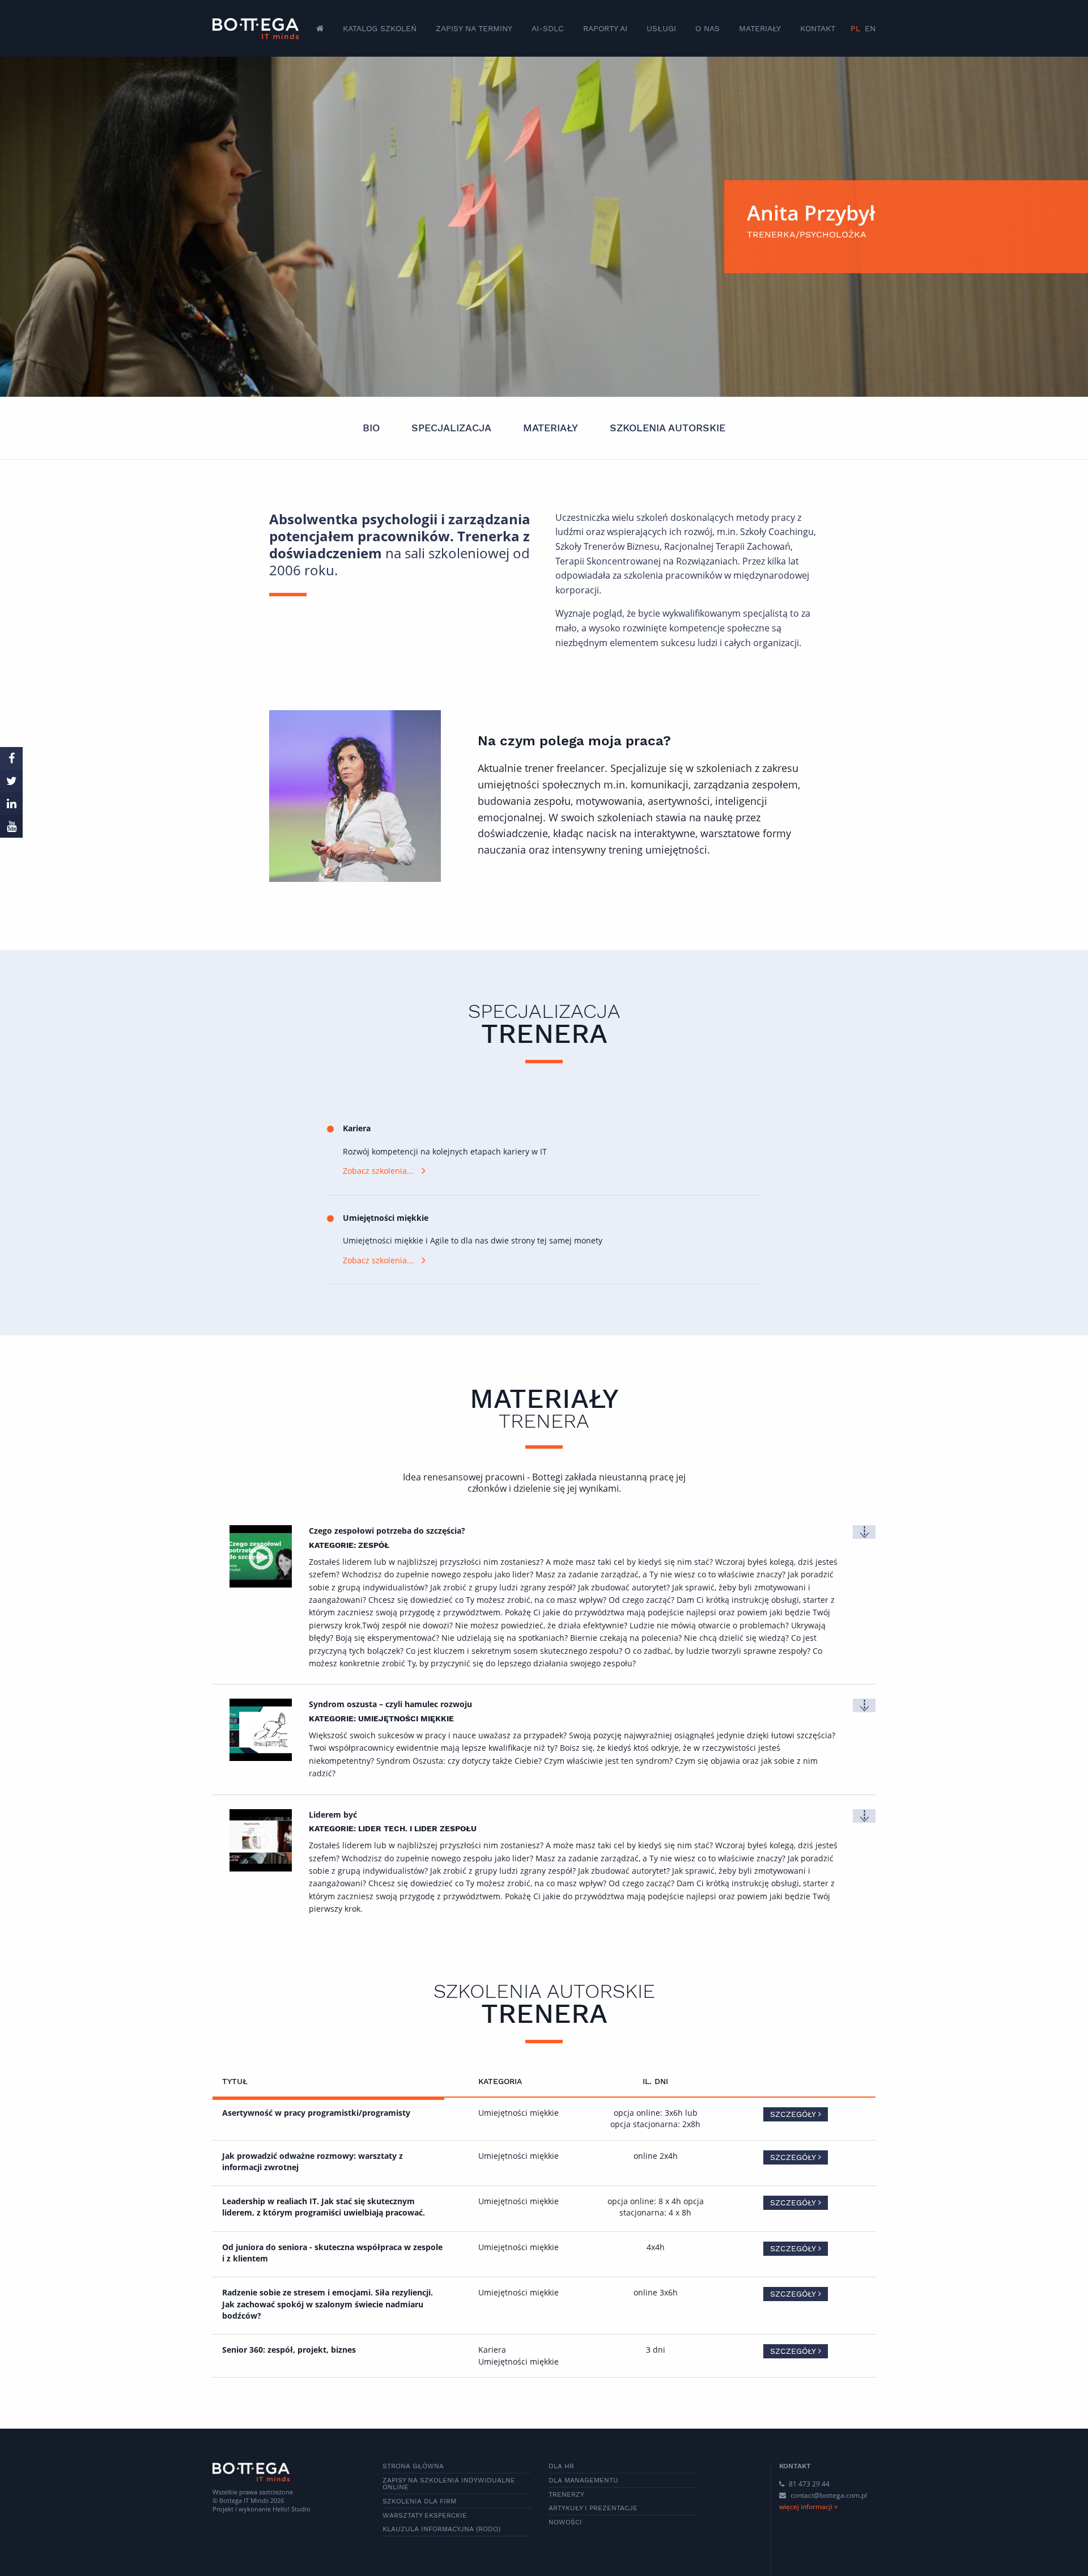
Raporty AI (605, 28)
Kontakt (818, 28)
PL (855, 28)
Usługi (661, 28)
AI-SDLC (548, 28)
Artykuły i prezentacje (593, 2508)
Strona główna (413, 2466)
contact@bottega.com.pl (829, 2495)
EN (870, 28)
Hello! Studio (292, 2509)
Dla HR (561, 2466)
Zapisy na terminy (474, 28)
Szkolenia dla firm (419, 2501)
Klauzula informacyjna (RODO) (441, 2529)
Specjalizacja (451, 428)
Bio (371, 428)
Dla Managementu (583, 2480)
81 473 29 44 (808, 2484)
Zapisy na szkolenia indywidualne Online (449, 2484)
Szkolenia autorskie (668, 428)
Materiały (760, 28)
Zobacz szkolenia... (378, 1171)
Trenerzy (566, 2494)
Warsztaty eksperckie (425, 2515)
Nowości (565, 2522)
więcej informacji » (808, 2507)
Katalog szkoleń (380, 28)
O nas (707, 28)
